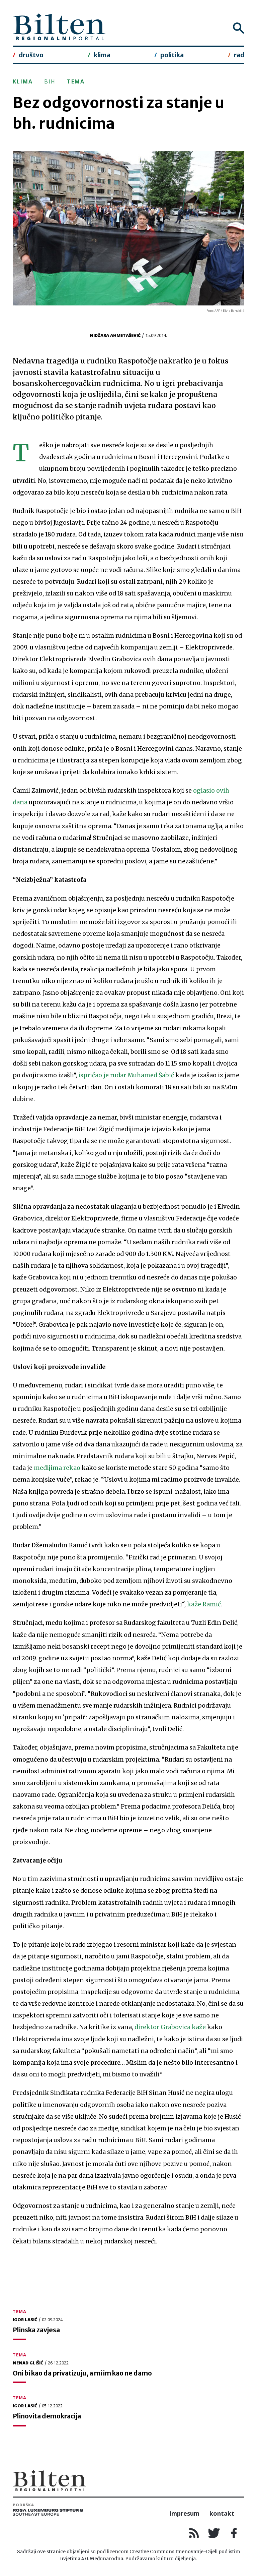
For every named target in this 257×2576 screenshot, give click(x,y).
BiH (50, 81)
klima (102, 55)
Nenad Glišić (28, 2363)
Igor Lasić (25, 2320)
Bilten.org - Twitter (214, 2533)
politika (172, 55)
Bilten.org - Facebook (234, 2533)
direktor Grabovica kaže (170, 2027)
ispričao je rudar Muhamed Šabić (126, 1075)
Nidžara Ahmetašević (115, 335)
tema (76, 81)
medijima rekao (57, 1468)
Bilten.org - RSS (194, 2533)
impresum (185, 2513)
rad (239, 55)
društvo (31, 55)
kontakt (222, 2513)
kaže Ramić (204, 1604)
